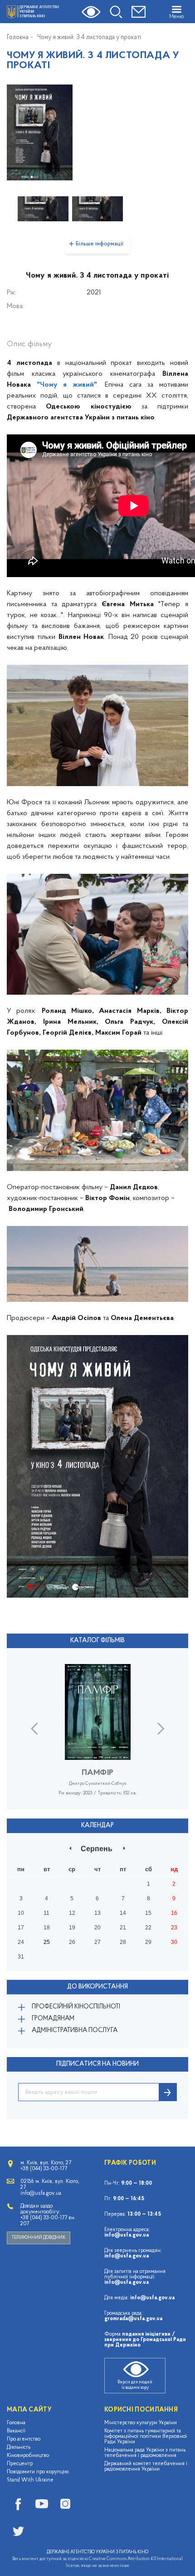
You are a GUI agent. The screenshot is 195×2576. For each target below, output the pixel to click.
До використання (97, 1987)
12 (72, 1913)
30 (174, 1942)
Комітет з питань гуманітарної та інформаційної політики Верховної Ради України (146, 2436)
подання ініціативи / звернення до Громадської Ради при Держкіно (145, 2340)
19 (72, 1928)
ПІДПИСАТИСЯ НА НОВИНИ (97, 2064)
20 (97, 1928)
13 (97, 1913)
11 (46, 1913)
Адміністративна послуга (75, 2030)
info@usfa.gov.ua (127, 2235)
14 (123, 1913)
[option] (97, 132)
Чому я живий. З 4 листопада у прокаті (89, 38)
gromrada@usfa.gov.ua (133, 2319)
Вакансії (16, 2431)
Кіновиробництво (28, 2456)
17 (21, 1928)
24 (21, 1942)
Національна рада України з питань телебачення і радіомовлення (145, 2453)
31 (21, 1957)
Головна (18, 38)
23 (174, 1928)
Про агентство (24, 2439)
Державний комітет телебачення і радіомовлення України (146, 2466)
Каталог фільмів (97, 1641)
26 (72, 1942)
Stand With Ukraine (30, 2480)
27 (97, 1942)
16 (174, 1913)
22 (148, 1928)
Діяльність (19, 2447)
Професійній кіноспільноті (76, 2007)
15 (148, 1913)
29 (148, 1942)
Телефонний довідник (39, 2238)
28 (123, 1942)
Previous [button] (34, 1729)
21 (123, 1928)
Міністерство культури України (141, 2423)
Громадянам (53, 2019)
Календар (97, 1826)
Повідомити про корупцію (38, 2472)
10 (21, 1913)
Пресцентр (20, 2464)
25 (47, 1942)
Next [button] (161, 1729)
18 (47, 1928)
